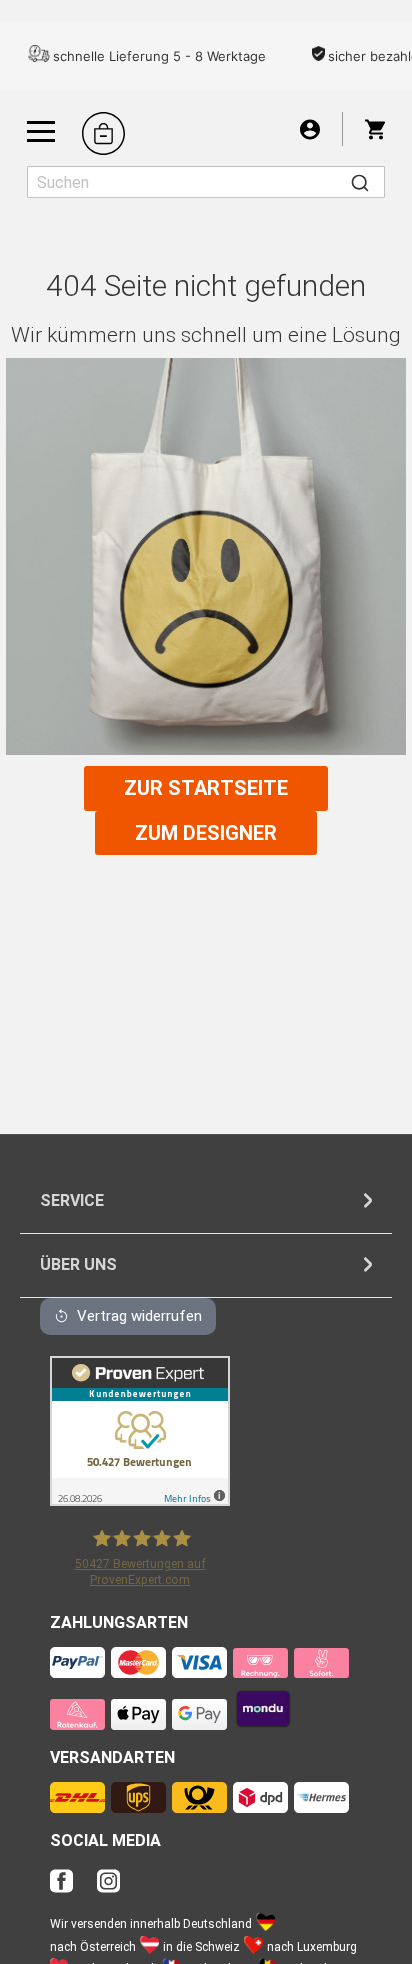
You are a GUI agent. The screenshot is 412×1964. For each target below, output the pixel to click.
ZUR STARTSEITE (206, 788)
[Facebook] (71, 1886)
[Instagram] (108, 1886)
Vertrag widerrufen (139, 1316)
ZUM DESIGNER (206, 833)
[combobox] (206, 182)
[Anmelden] (310, 128)
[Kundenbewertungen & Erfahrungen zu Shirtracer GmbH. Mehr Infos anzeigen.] (140, 1500)
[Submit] (360, 182)
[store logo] (103, 133)
